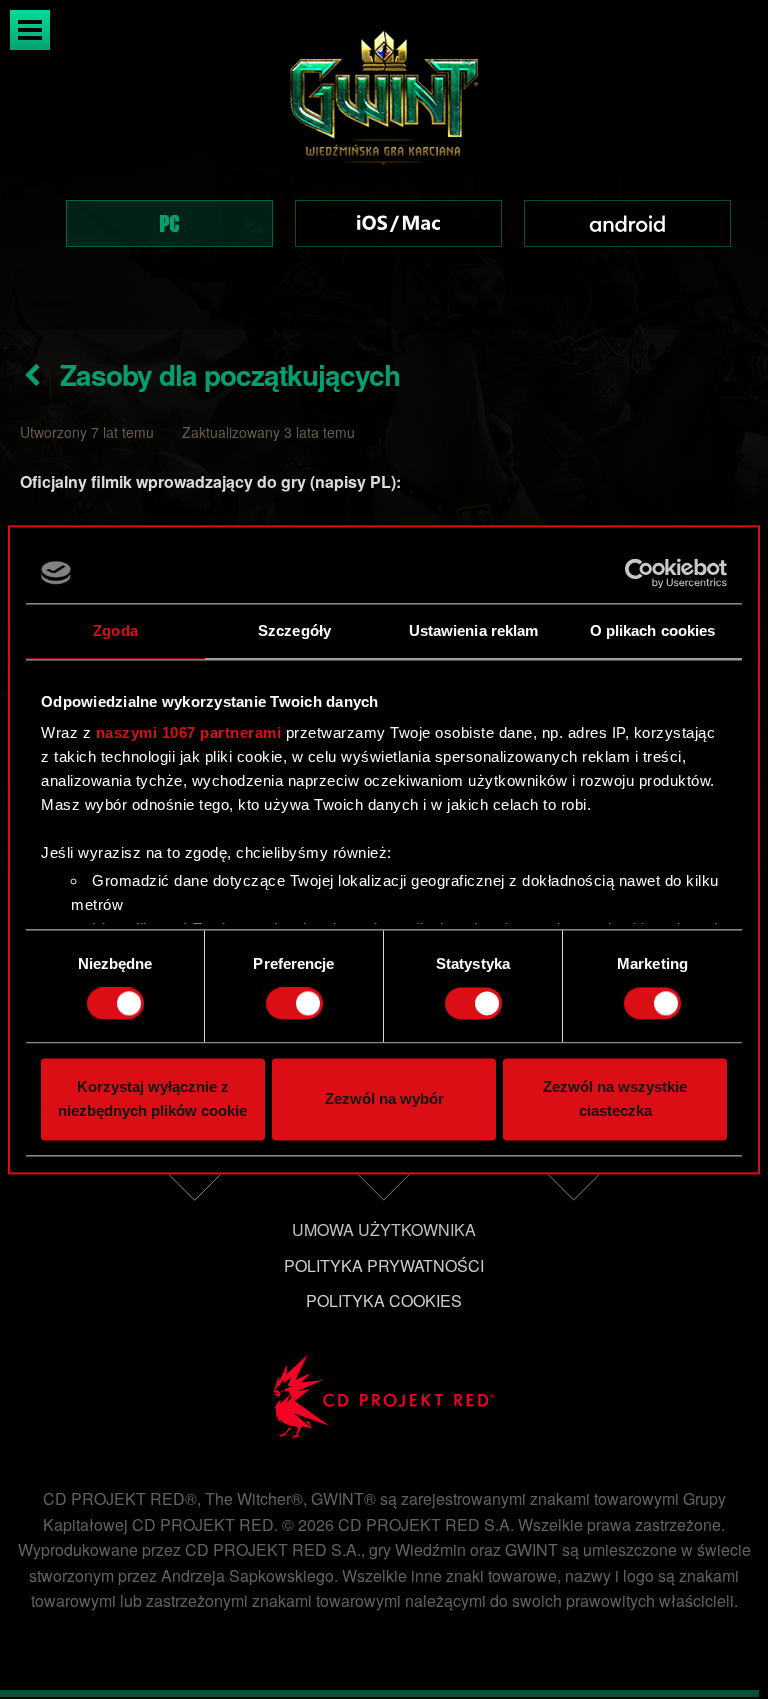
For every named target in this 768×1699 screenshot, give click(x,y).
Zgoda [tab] (115, 630)
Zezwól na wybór (384, 1098)
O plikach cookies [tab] (653, 630)
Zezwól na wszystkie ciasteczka (615, 1098)
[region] (384, 165)
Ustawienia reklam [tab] (474, 630)
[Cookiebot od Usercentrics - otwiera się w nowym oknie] (639, 573)
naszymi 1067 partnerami (189, 732)
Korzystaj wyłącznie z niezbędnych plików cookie (152, 1098)
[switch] (294, 1004)
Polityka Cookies (384, 1300)
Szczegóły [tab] (294, 630)
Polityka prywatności (384, 1265)
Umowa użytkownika (384, 1229)
